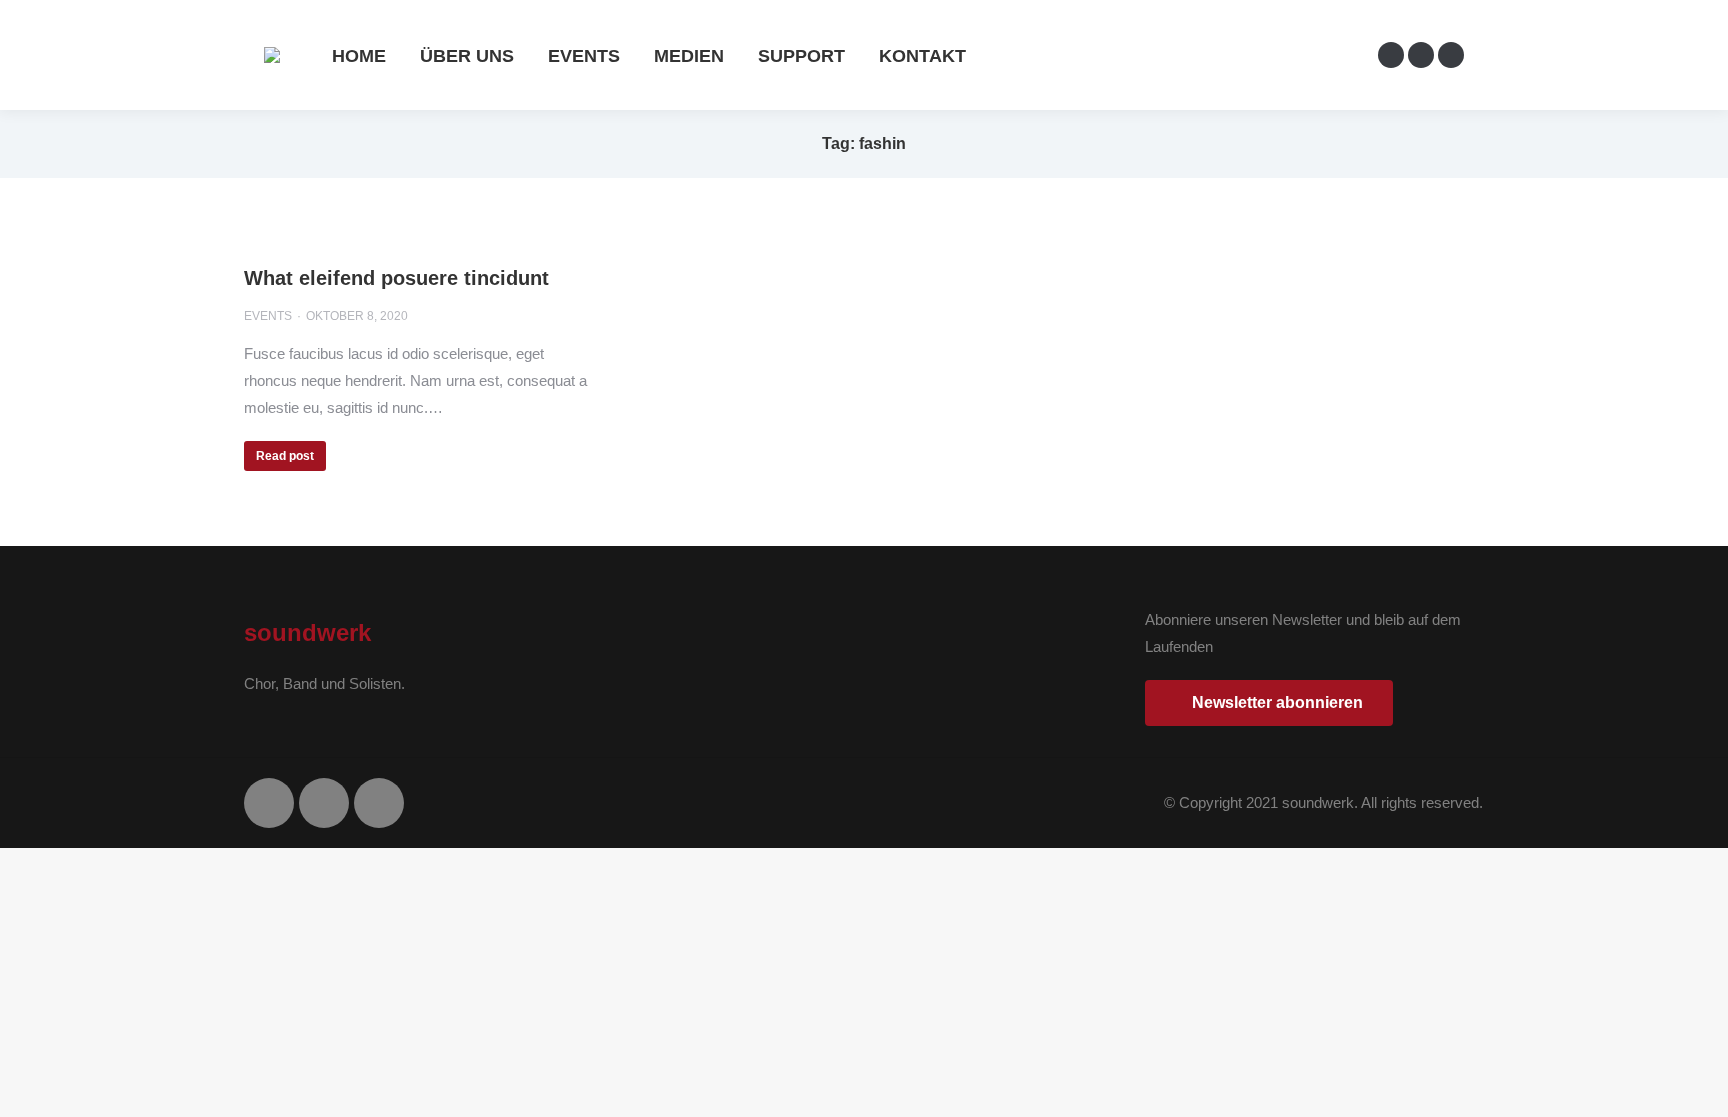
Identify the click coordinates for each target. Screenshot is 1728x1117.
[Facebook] (269, 803)
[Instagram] (324, 803)
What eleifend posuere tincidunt (396, 278)
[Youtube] (379, 803)
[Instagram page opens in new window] (1421, 55)
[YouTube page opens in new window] (1451, 55)
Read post (285, 456)
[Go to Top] (1698, 1087)
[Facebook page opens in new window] (1391, 55)
